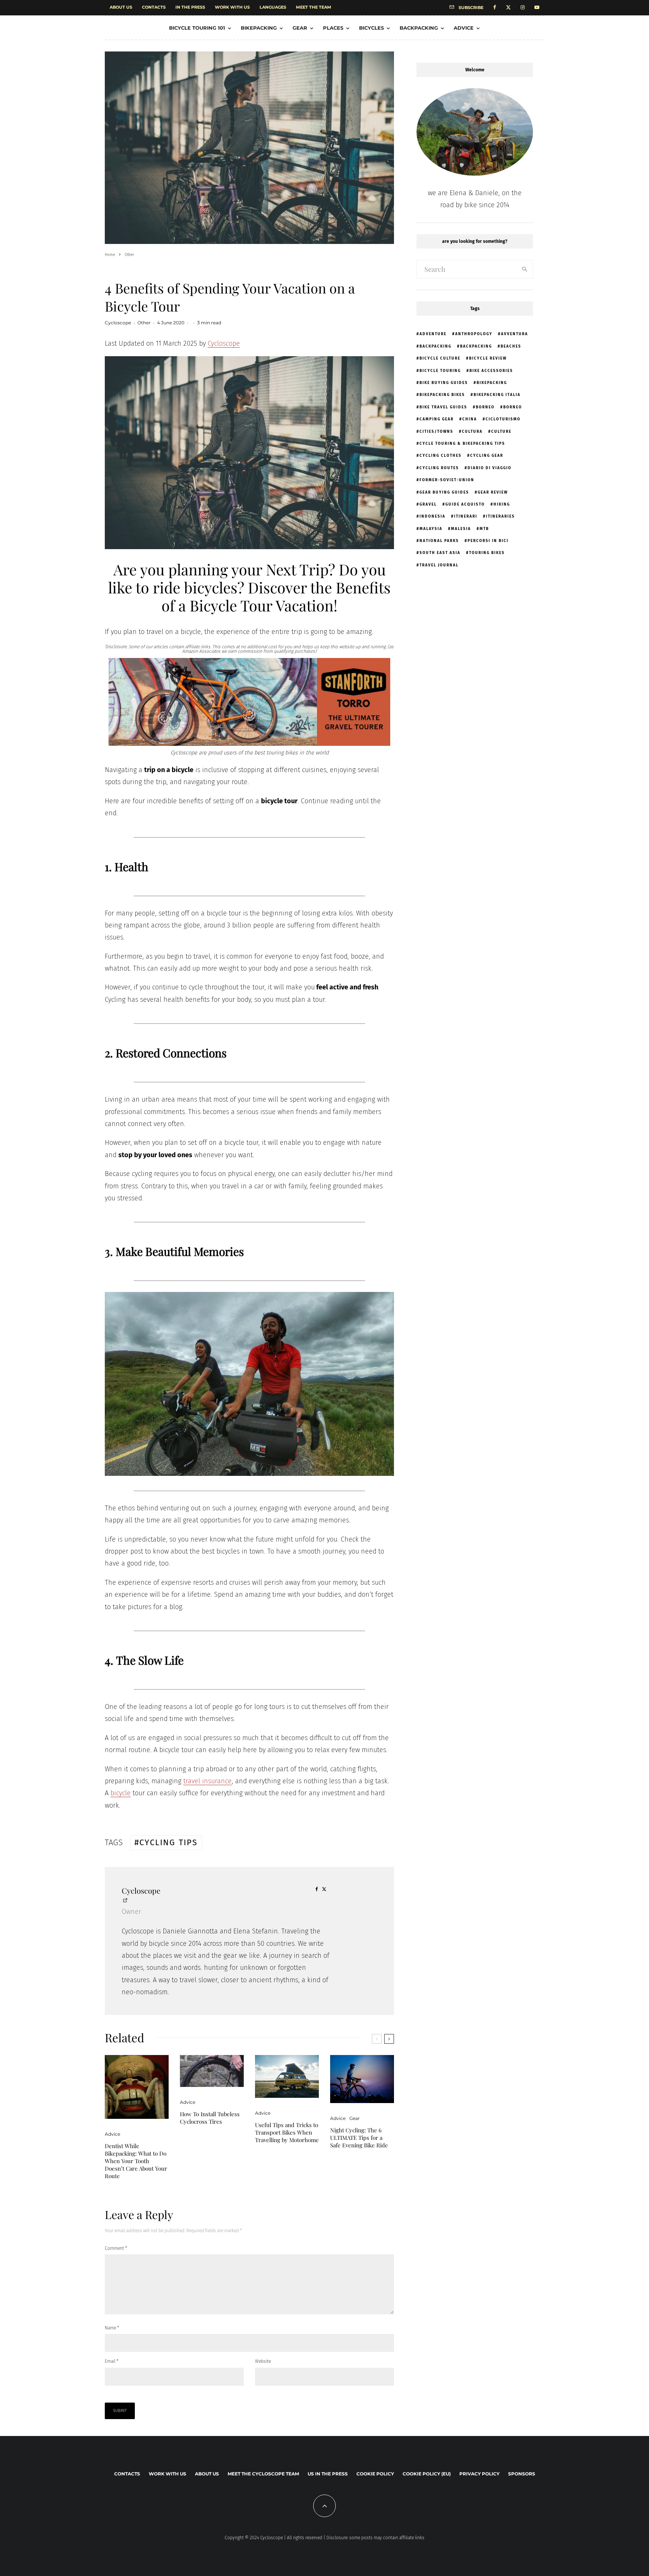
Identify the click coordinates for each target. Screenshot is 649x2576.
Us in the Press (328, 2474)
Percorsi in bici (488, 541)
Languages (273, 7)
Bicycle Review (488, 358)
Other (144, 323)
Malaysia (431, 529)
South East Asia (440, 553)
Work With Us (232, 7)
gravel (428, 504)
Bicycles (371, 28)
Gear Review (493, 492)
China (470, 419)
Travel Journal (439, 565)
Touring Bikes (487, 553)
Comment (116, 2248)
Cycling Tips (168, 1842)
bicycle (121, 1793)
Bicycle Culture (440, 358)
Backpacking (419, 28)
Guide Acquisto (465, 504)
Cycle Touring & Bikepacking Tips (462, 444)
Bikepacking (259, 28)
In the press (190, 7)
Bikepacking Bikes (442, 395)
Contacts (154, 7)
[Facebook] (495, 8)
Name (112, 2328)
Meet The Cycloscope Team (263, 2474)
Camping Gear (437, 419)
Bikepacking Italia (497, 395)
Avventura (515, 334)
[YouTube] (537, 8)
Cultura (472, 432)
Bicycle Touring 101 (197, 28)
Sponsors (522, 2474)
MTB (484, 529)
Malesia (461, 529)
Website (263, 2361)
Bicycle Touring (440, 371)
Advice (464, 28)
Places (333, 28)
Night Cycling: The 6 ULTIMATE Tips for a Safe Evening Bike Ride (359, 2138)
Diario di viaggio (490, 468)
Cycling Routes (439, 468)
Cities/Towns (436, 432)
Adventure (433, 334)
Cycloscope (118, 323)
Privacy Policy (479, 2474)
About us (121, 7)
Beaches (511, 346)
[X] (508, 8)
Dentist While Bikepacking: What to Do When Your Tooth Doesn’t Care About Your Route (136, 2161)
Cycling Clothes (441, 456)
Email (112, 2361)
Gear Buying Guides (444, 492)
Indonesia (432, 516)
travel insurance (208, 1781)
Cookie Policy (375, 2474)
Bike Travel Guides (443, 407)
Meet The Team (314, 7)
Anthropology (474, 334)
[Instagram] (523, 8)
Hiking (502, 504)
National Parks (439, 541)
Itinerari (466, 516)
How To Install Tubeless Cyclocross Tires (210, 2118)
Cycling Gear (487, 456)
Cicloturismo (503, 419)
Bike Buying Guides (444, 383)
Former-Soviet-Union (447, 480)
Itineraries (500, 516)
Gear (300, 28)
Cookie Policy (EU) (427, 2474)
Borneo (485, 407)
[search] (525, 269)
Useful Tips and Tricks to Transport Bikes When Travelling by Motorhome (287, 2132)
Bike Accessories (491, 371)
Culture (501, 432)
